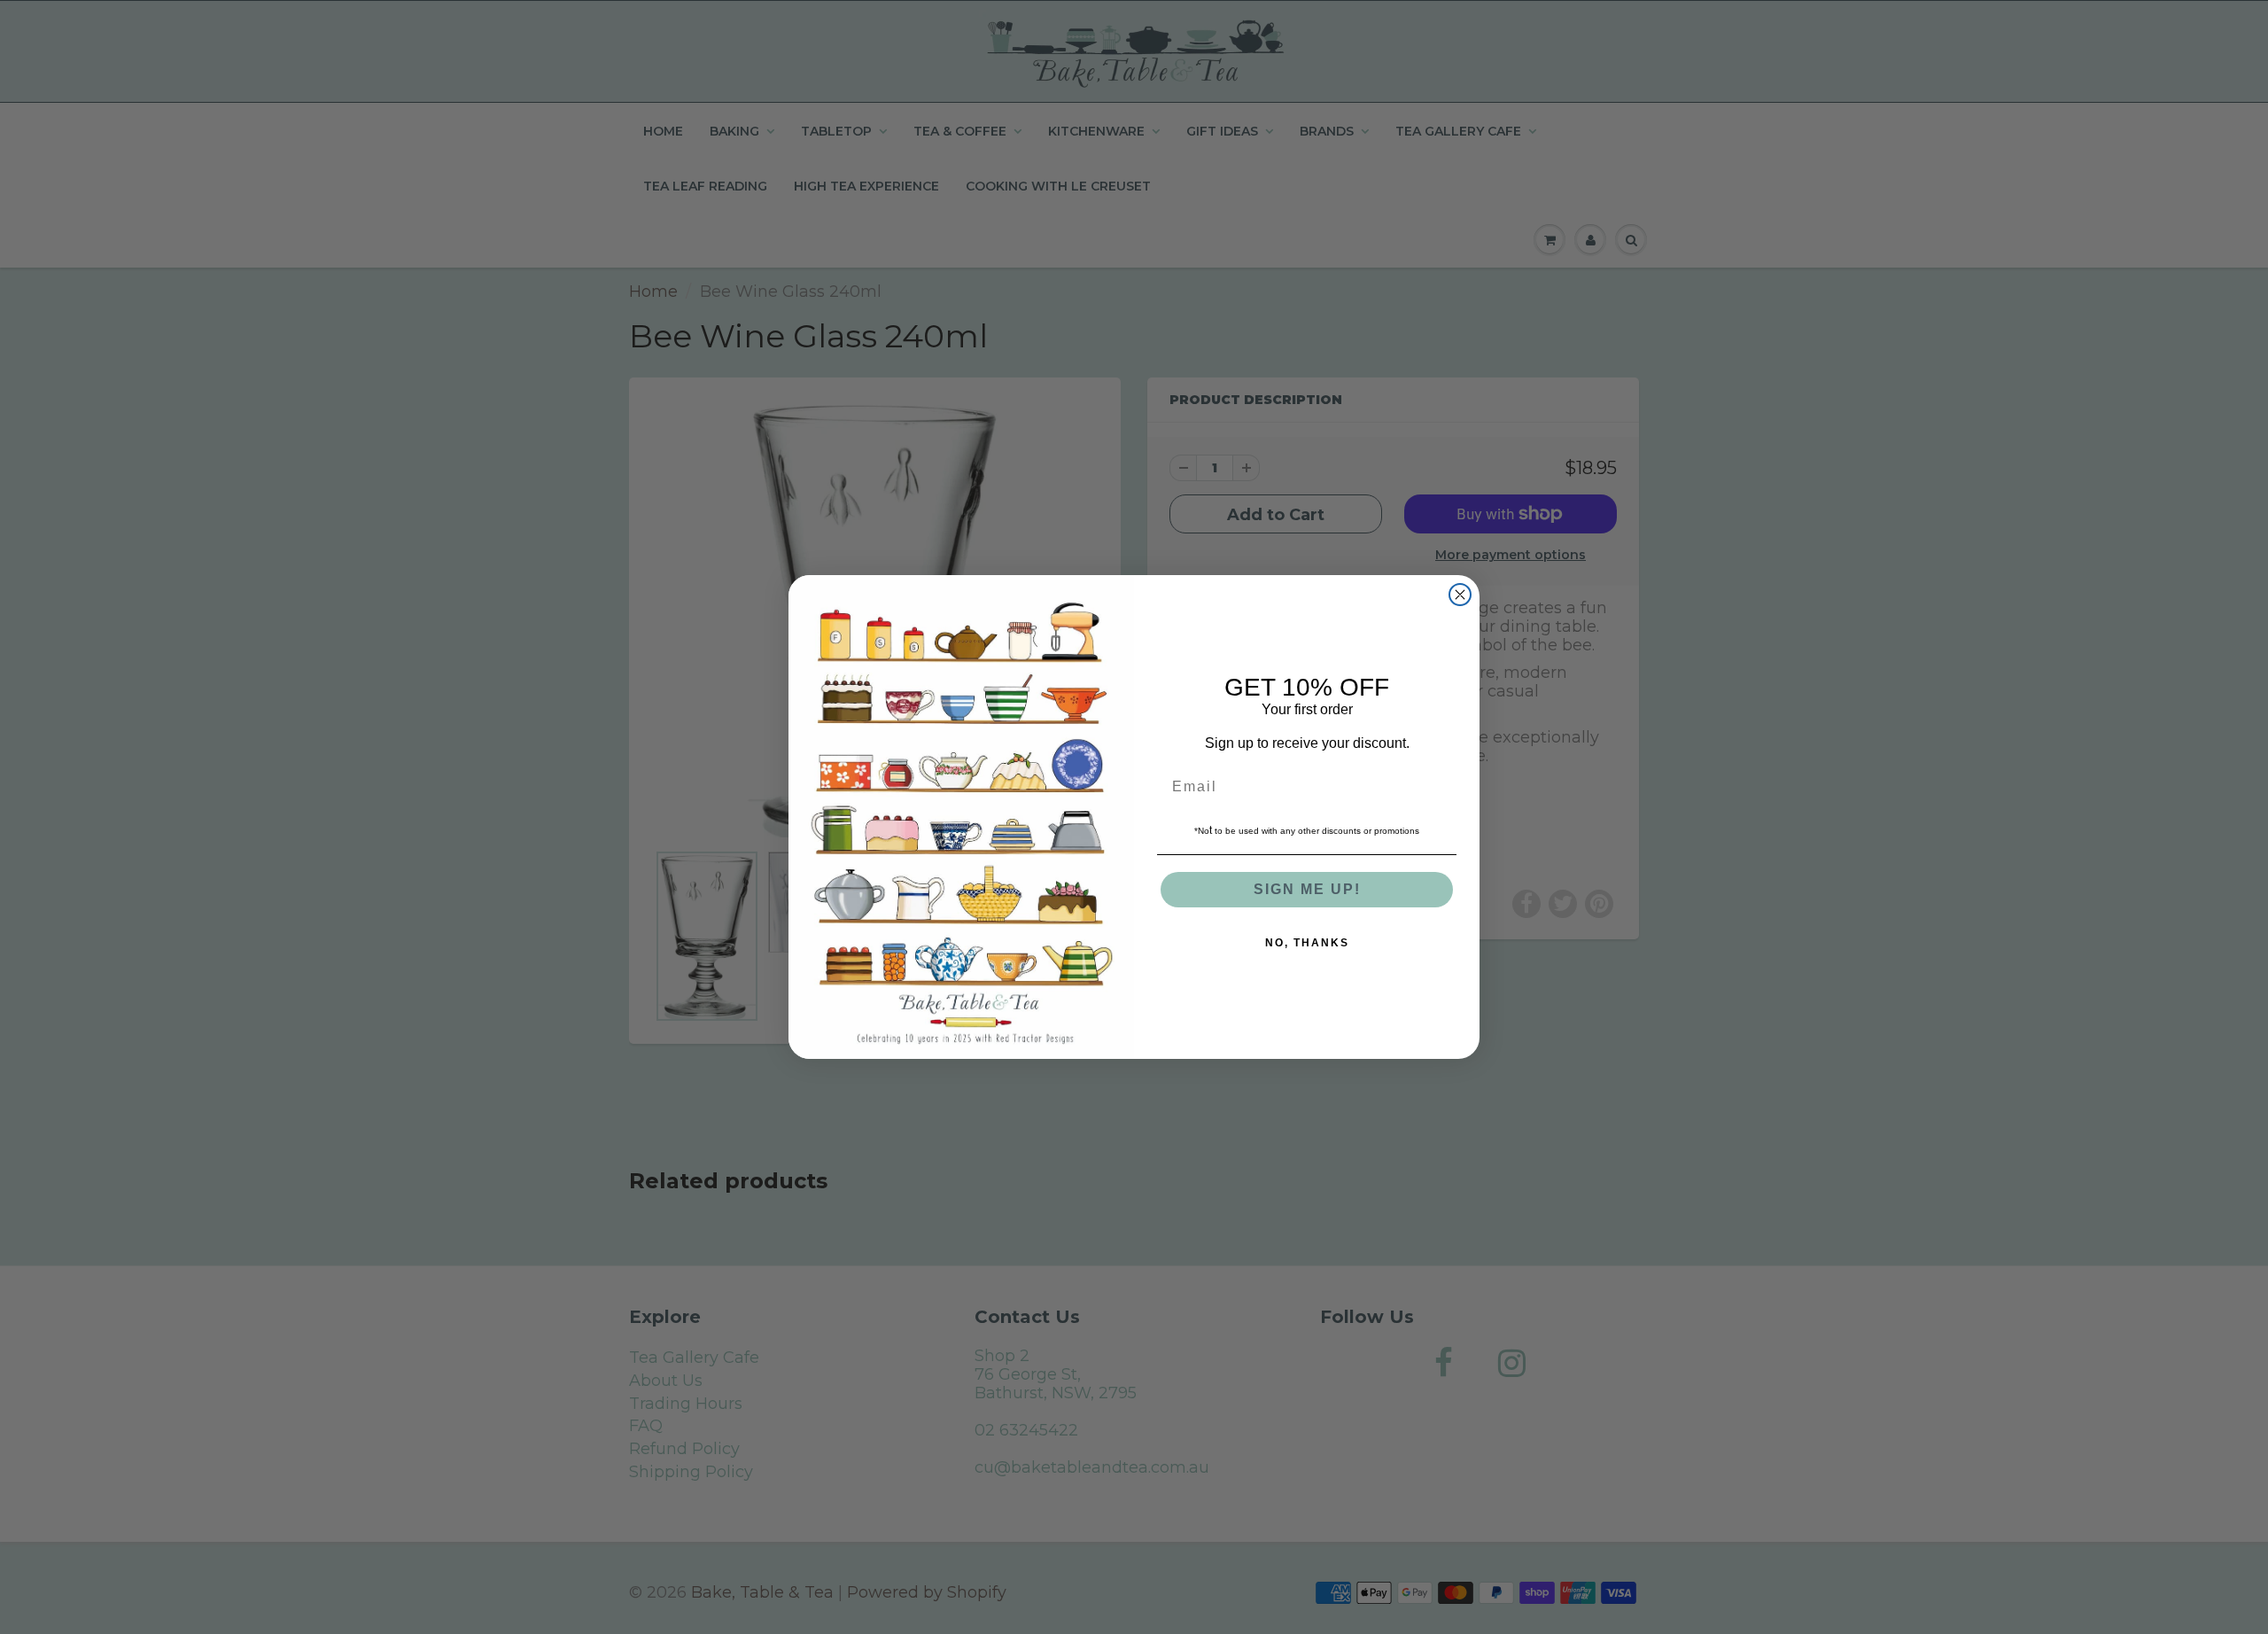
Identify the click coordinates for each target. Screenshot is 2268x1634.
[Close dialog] (1460, 595)
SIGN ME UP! (1307, 889)
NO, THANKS (1307, 943)
